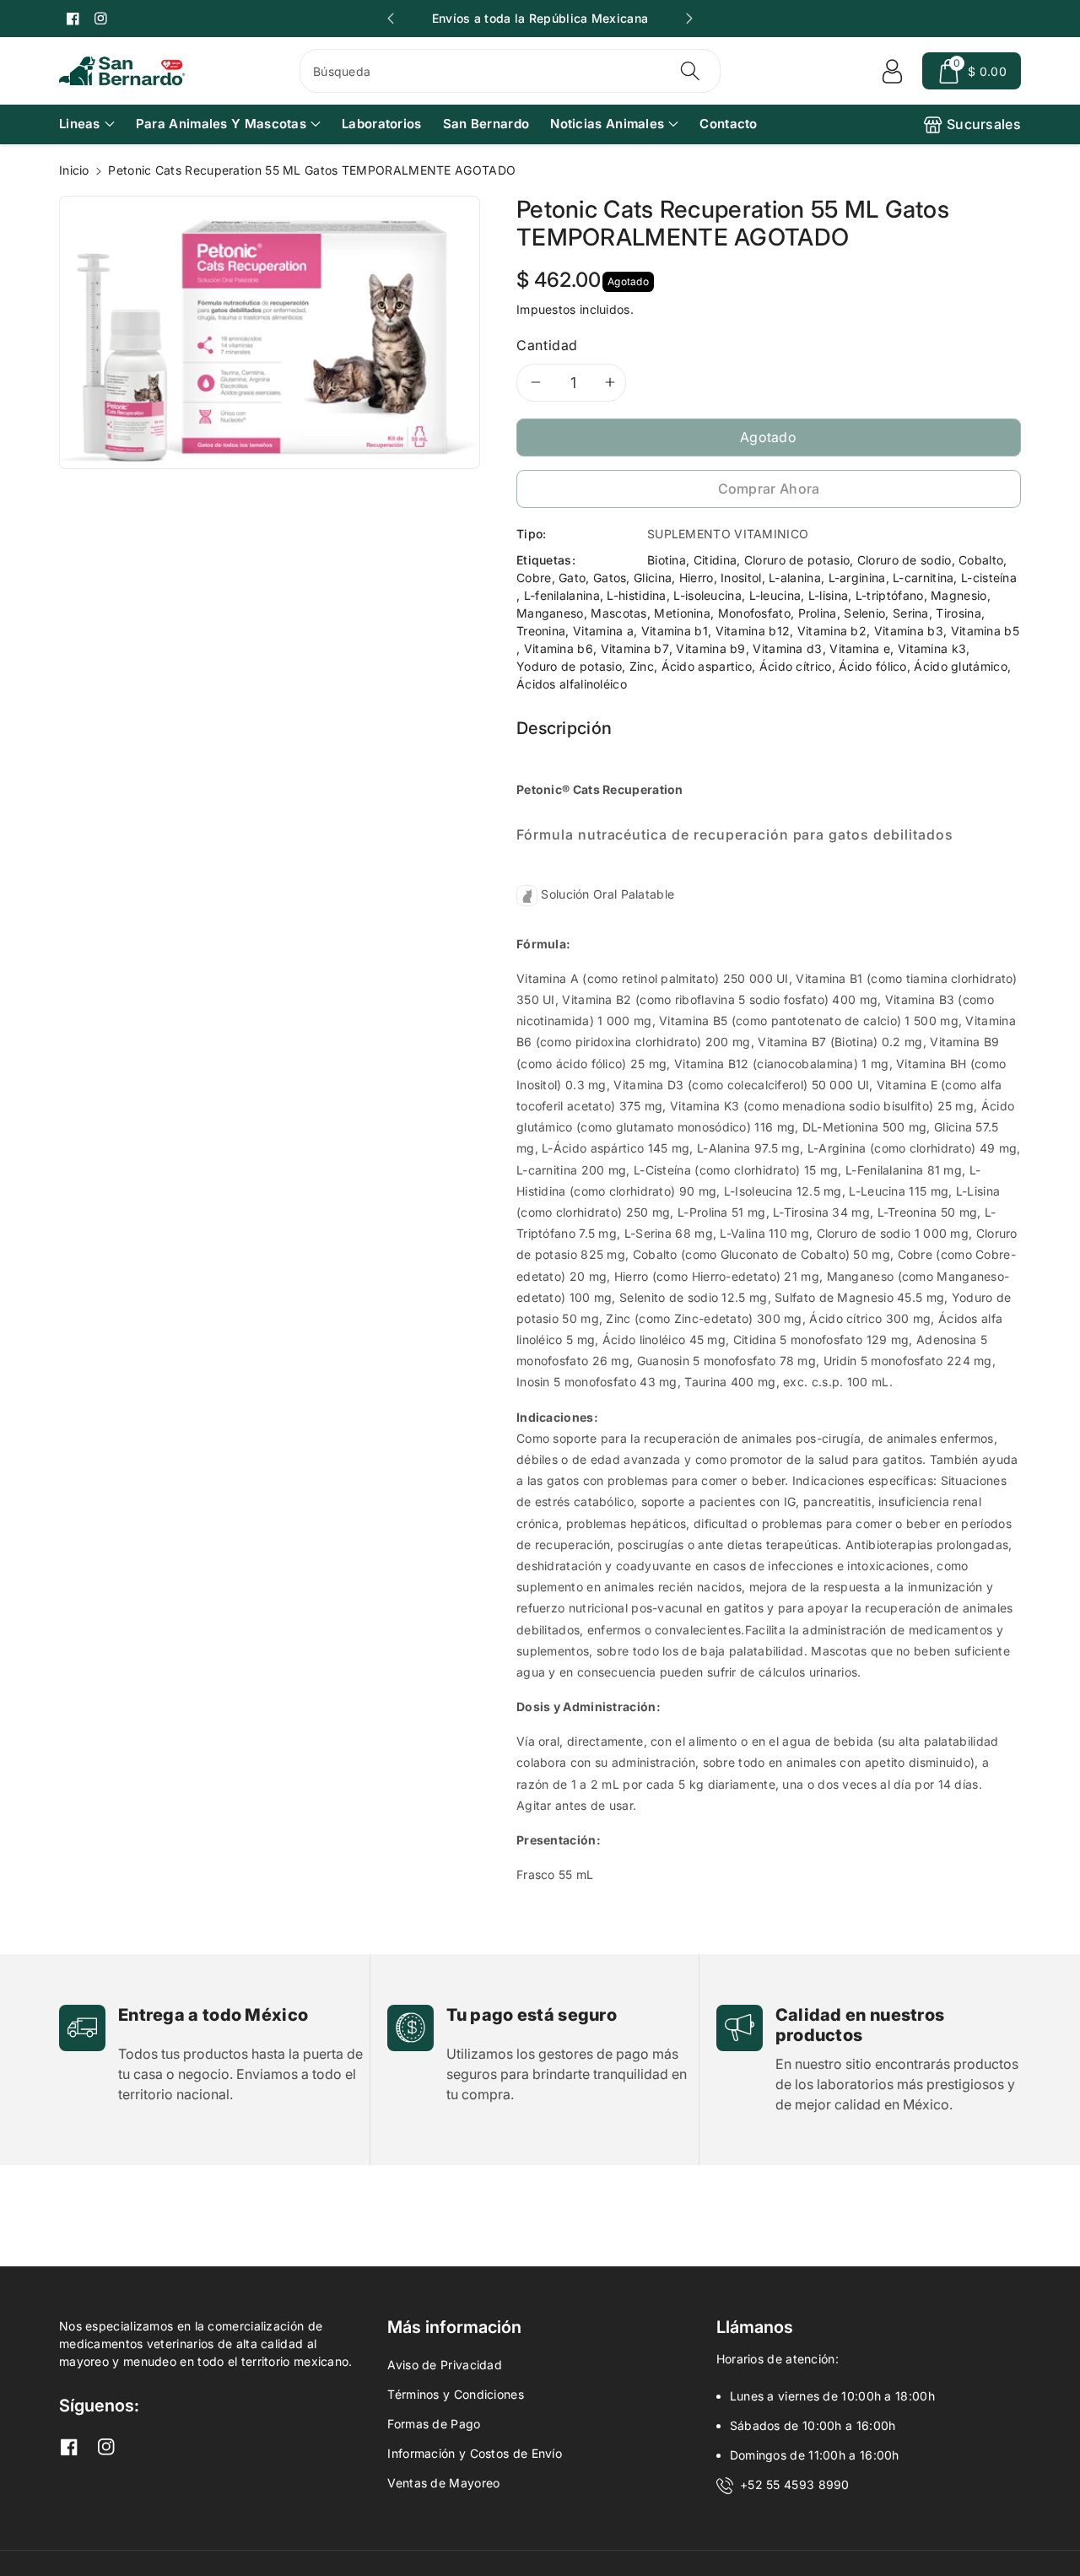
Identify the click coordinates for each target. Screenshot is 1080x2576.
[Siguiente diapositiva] (689, 19)
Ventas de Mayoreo (443, 2483)
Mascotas (618, 613)
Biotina (667, 560)
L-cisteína (989, 578)
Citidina (715, 560)
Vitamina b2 (832, 631)
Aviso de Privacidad (445, 2365)
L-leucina (775, 595)
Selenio (864, 613)
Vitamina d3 (787, 648)
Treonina (541, 631)
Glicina (653, 578)
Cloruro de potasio (797, 560)
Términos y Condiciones (456, 2394)
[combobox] (510, 71)
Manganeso (550, 613)
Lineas (80, 124)
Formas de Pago (434, 2424)
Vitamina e (860, 648)
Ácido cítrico (796, 666)
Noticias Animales (607, 124)
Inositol (741, 578)
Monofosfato (754, 613)
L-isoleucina (707, 595)
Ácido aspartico (707, 666)
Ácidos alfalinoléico (572, 684)
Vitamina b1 (675, 631)
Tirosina (958, 613)
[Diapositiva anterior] (391, 19)
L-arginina (857, 578)
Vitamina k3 (932, 648)
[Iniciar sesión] (892, 71)
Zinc (642, 666)
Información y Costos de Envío (475, 2453)
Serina (911, 613)
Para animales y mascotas (221, 124)
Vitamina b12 (753, 631)
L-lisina (828, 595)
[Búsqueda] (689, 71)
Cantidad (547, 345)
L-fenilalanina (562, 595)
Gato (572, 578)
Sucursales (984, 124)
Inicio (74, 170)
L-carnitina (923, 578)
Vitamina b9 (710, 648)
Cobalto (981, 560)
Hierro (697, 578)
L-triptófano (890, 595)
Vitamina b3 (909, 631)
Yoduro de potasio (569, 666)
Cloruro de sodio (904, 560)
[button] (972, 71)
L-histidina (636, 595)
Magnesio (958, 595)
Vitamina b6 (559, 648)
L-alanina (795, 578)
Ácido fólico (873, 666)
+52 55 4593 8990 (795, 2484)
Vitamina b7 (635, 648)
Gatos (610, 578)
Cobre (534, 578)
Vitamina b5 (985, 631)
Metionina (682, 613)
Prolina (818, 613)
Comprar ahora (769, 489)
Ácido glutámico (961, 666)
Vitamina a (603, 631)
